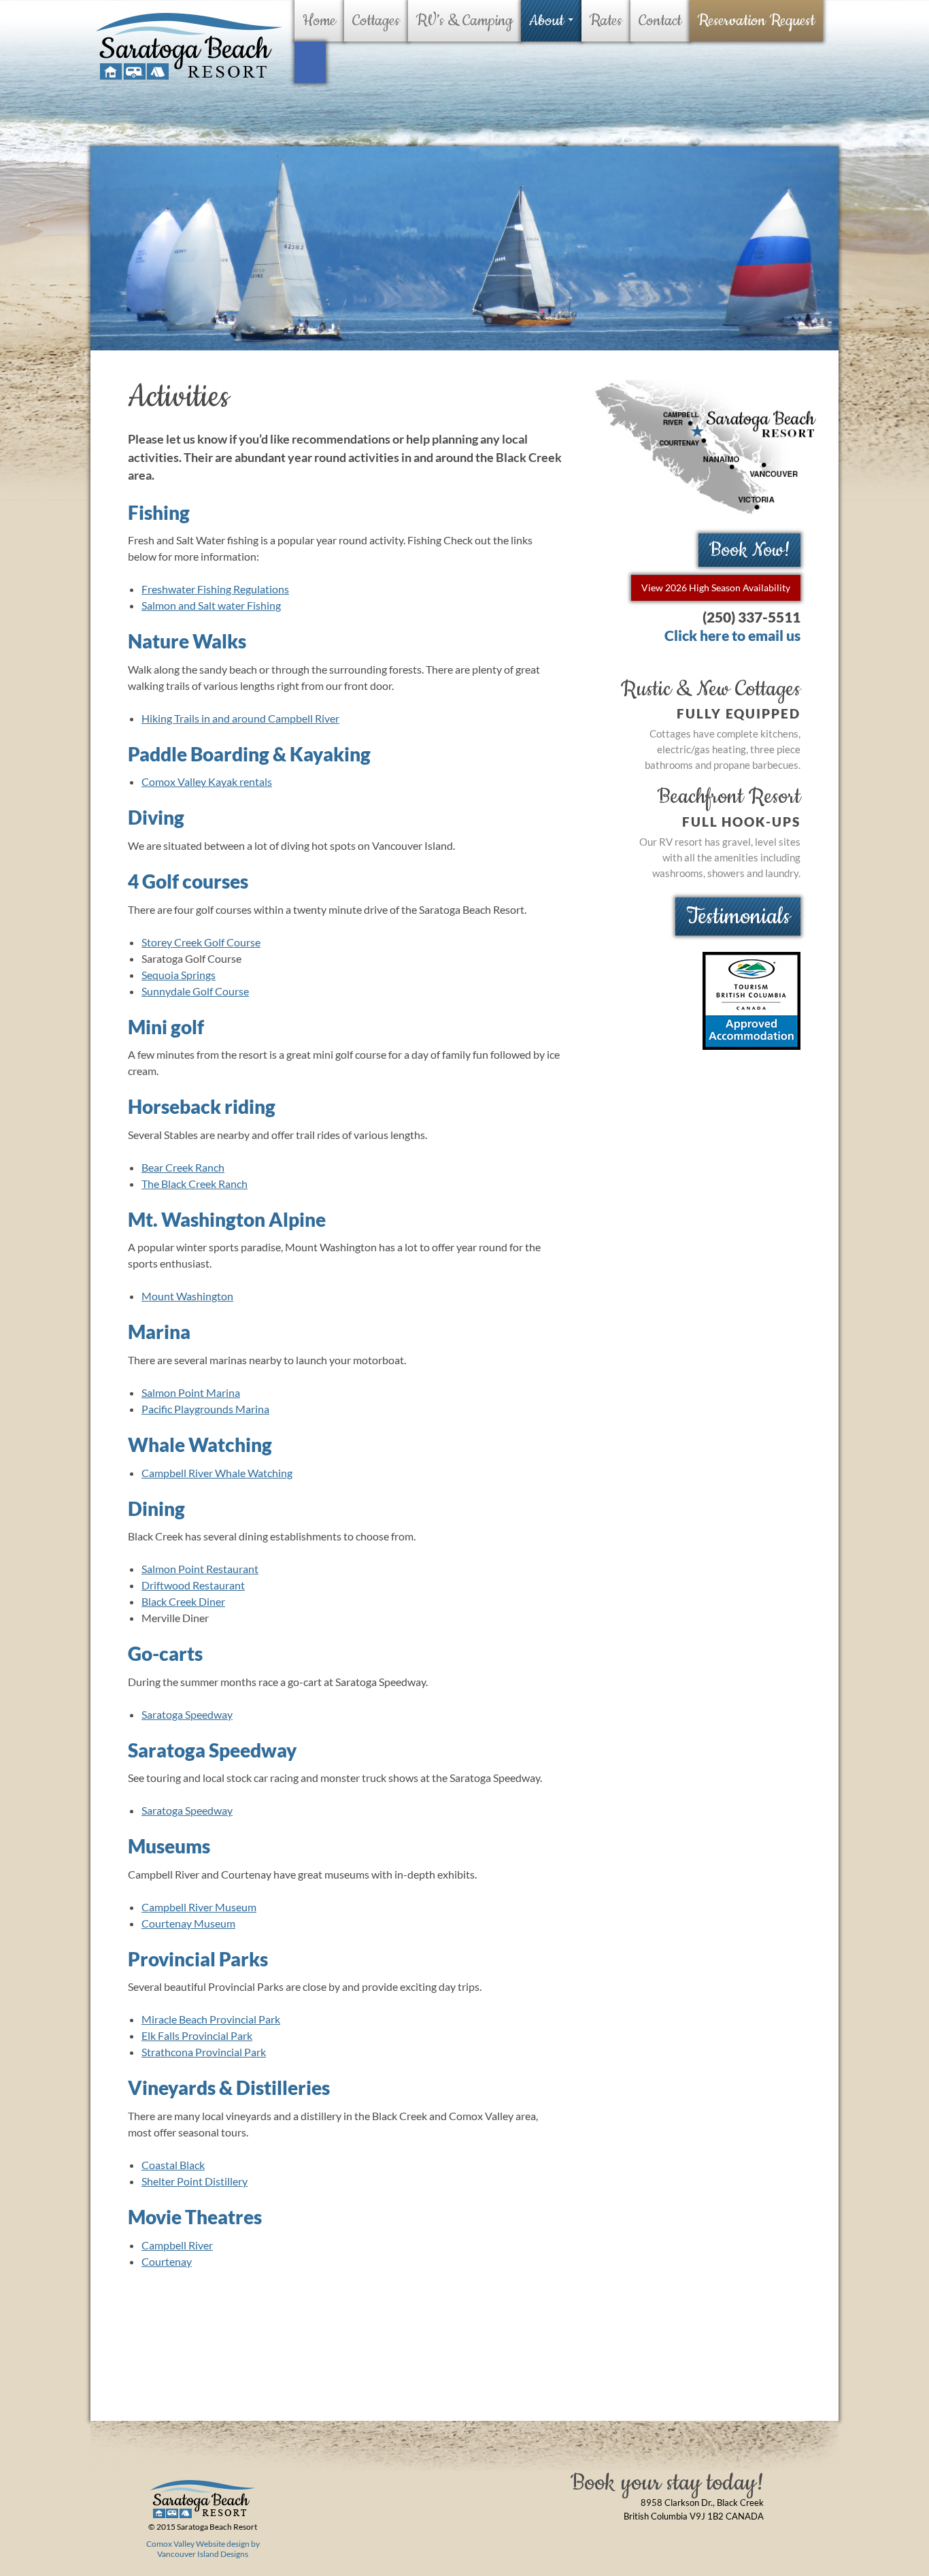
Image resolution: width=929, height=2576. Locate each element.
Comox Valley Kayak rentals (207, 781)
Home (319, 21)
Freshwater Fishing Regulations (215, 589)
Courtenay (167, 2261)
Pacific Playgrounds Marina (205, 1409)
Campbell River (177, 2245)
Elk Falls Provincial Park (197, 2035)
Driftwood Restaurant (193, 1585)
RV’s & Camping (464, 21)
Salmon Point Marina (191, 1392)
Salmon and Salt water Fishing (211, 605)
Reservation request (756, 21)
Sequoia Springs (179, 975)
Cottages (376, 21)
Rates (606, 21)
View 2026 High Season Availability (716, 588)
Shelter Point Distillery (195, 2181)
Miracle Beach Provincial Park (211, 2019)
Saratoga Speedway (187, 1714)
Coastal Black (173, 2165)
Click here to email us (732, 635)
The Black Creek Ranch (195, 1184)
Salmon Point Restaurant (200, 1569)
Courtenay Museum (188, 1923)
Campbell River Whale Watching (217, 1473)
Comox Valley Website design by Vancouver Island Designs (203, 2549)
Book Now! (750, 550)
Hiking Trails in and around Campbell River (240, 718)
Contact (660, 21)
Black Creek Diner (183, 1601)
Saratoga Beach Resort (188, 47)
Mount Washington (187, 1296)
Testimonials (738, 917)
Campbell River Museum (199, 1907)
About (546, 21)
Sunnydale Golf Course (195, 991)
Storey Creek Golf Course (201, 942)
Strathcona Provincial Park (204, 2052)
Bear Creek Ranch (183, 1167)
